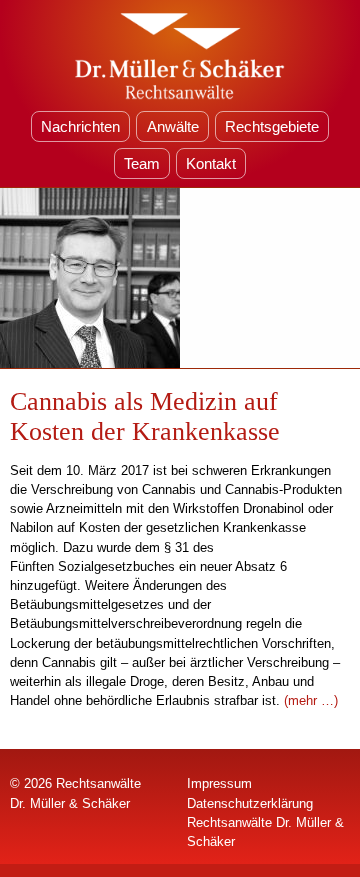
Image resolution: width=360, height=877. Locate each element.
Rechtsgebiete (272, 126)
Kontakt (211, 163)
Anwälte (173, 126)
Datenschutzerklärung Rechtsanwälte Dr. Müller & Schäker (265, 822)
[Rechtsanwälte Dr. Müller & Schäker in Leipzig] (180, 54)
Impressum (219, 783)
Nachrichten (80, 126)
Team (142, 163)
